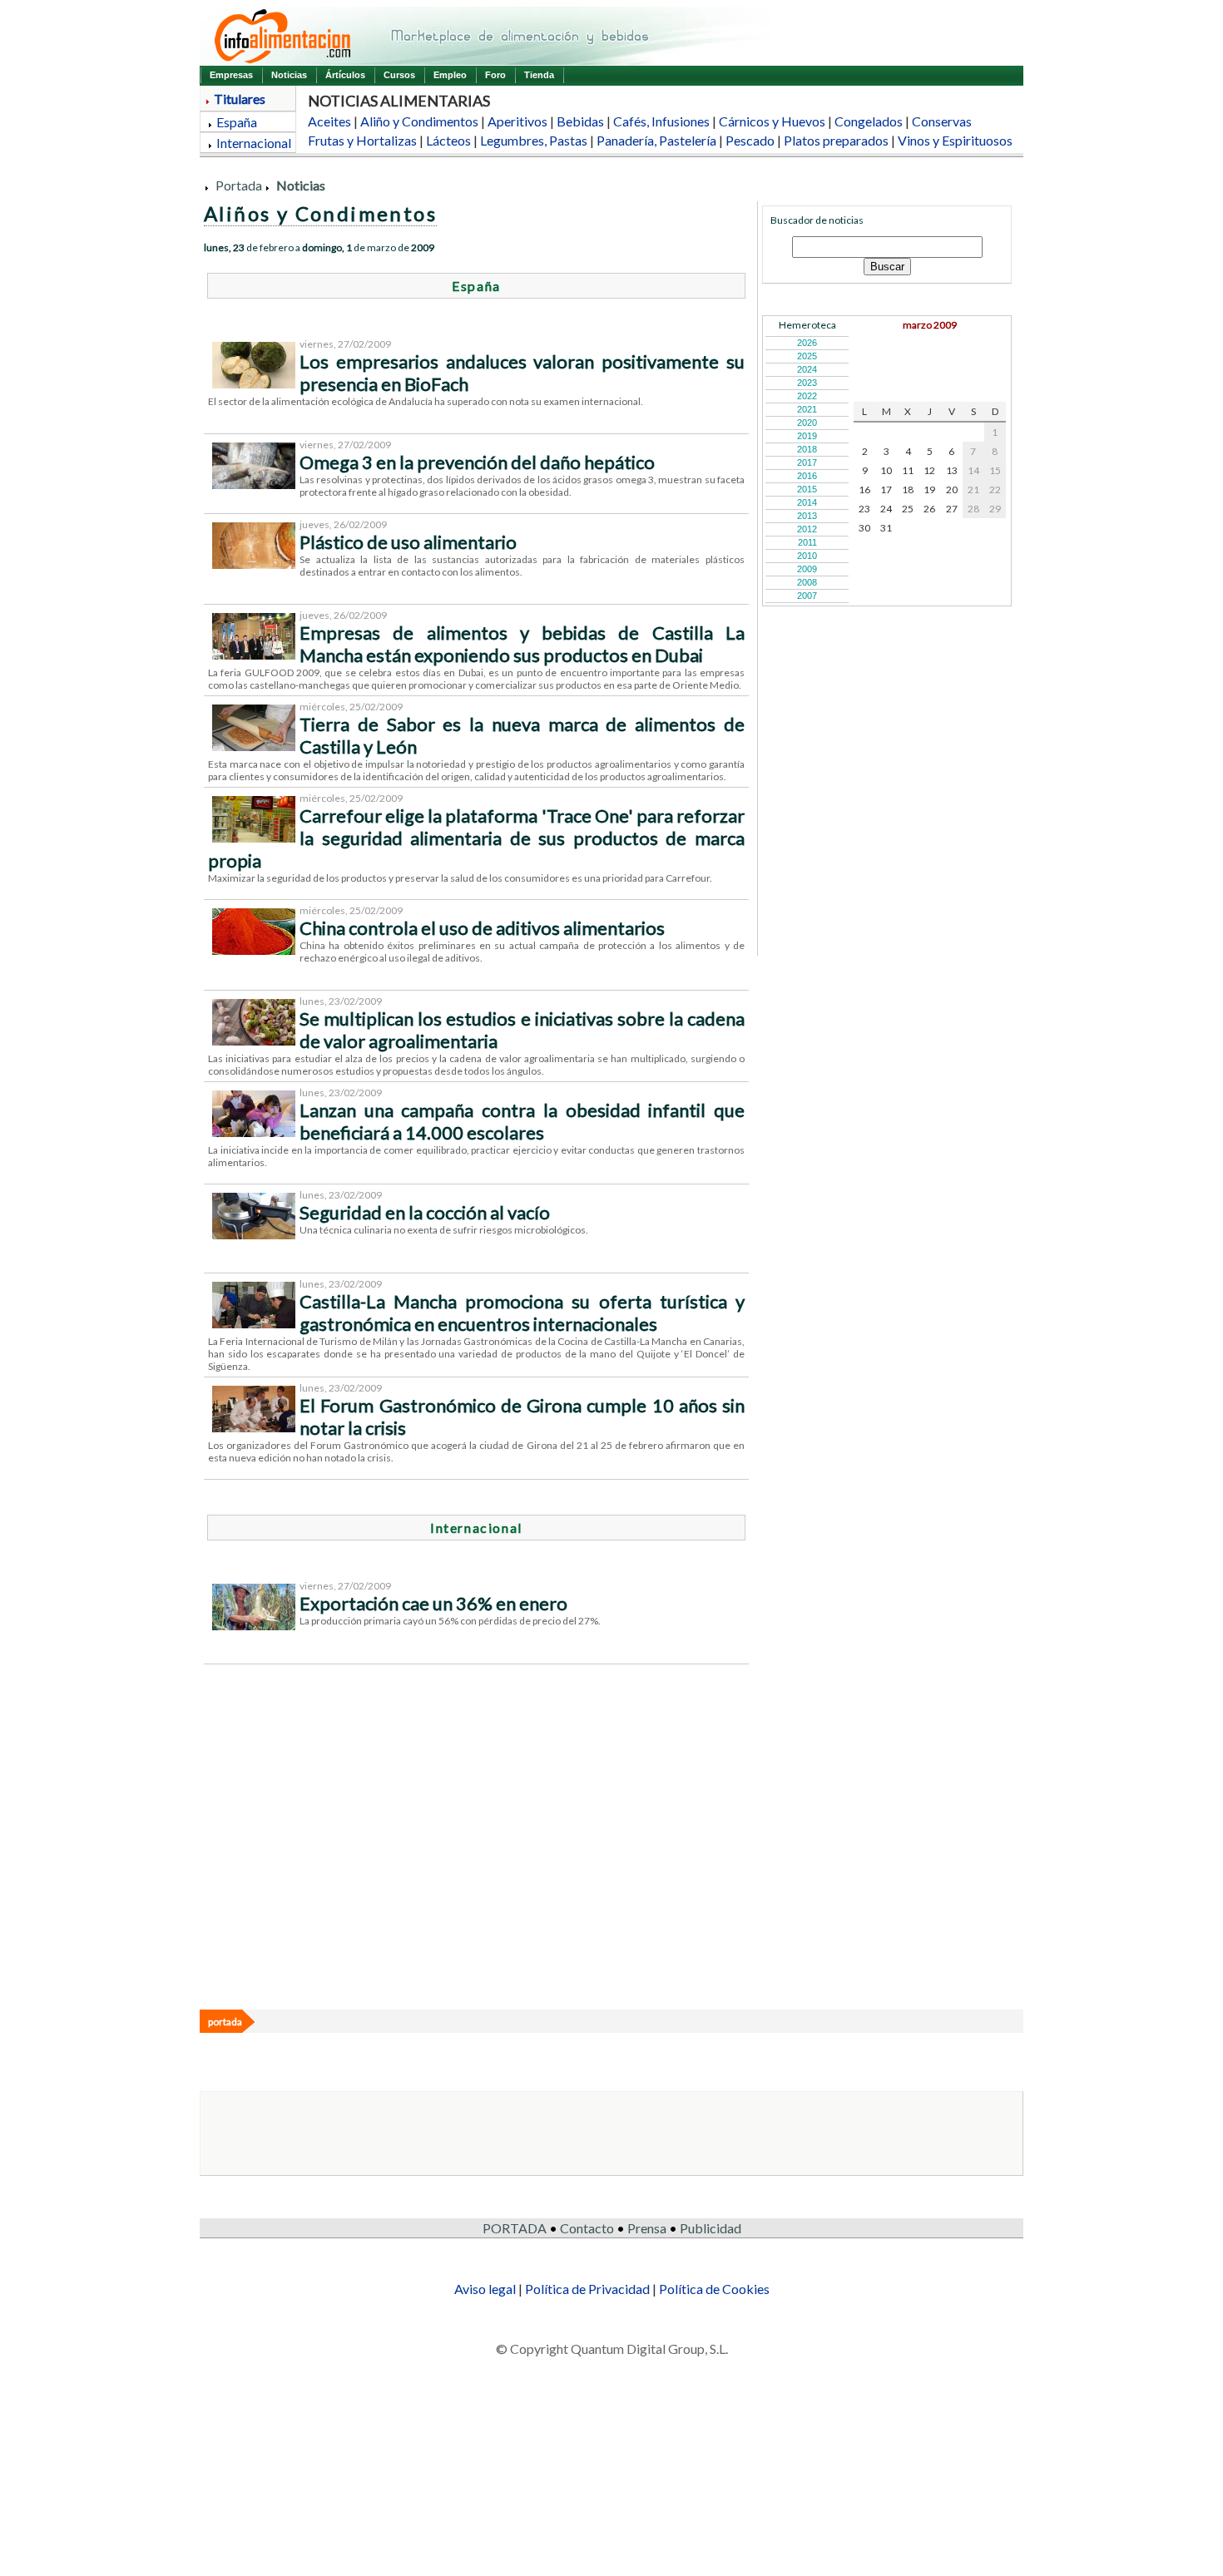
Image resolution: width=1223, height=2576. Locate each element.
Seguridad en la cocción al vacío (425, 1212)
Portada (239, 185)
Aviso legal (485, 2289)
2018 (807, 449)
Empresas (231, 75)
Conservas (942, 121)
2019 (807, 436)
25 (908, 509)
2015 (807, 489)
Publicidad (711, 2228)
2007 (807, 596)
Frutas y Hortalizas (362, 140)
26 (929, 509)
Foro (495, 75)
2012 (807, 529)
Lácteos (448, 140)
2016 (807, 476)
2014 (807, 502)
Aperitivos (517, 121)
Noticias (289, 75)
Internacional (254, 143)
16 (864, 489)
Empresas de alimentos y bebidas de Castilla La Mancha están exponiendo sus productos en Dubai (522, 644)
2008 (807, 582)
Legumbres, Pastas (534, 140)
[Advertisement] (603, 1835)
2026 (807, 343)
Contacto (587, 2228)
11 (908, 470)
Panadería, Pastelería (656, 140)
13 (952, 470)
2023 (807, 383)
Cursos (399, 75)
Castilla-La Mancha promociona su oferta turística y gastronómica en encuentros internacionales (522, 1313)
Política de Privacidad (587, 2289)
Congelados (869, 121)
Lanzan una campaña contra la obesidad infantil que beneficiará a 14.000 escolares (522, 1121)
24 (886, 509)
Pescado (750, 140)
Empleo (450, 75)
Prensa (647, 2228)
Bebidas (580, 121)
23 (864, 509)
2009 (807, 569)
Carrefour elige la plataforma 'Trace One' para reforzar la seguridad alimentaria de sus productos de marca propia (476, 838)
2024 (807, 369)
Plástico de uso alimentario (408, 542)
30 (864, 528)
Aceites (329, 121)
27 (952, 509)
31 (886, 528)
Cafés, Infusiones (661, 121)
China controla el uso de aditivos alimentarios (482, 928)
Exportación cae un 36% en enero (433, 1603)
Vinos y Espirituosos (955, 140)
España (237, 122)
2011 (807, 542)
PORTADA (515, 2228)
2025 (807, 356)
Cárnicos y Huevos (772, 121)
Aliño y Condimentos (419, 121)
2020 (807, 423)
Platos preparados (836, 140)
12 (929, 470)
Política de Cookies (714, 2289)
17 (886, 489)
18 (908, 489)
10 (886, 470)
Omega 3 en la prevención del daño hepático (477, 462)
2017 (807, 462)
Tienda (539, 75)
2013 (807, 516)
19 (929, 489)
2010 (807, 556)
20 (952, 489)
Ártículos (345, 75)
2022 (807, 396)
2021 (807, 409)
